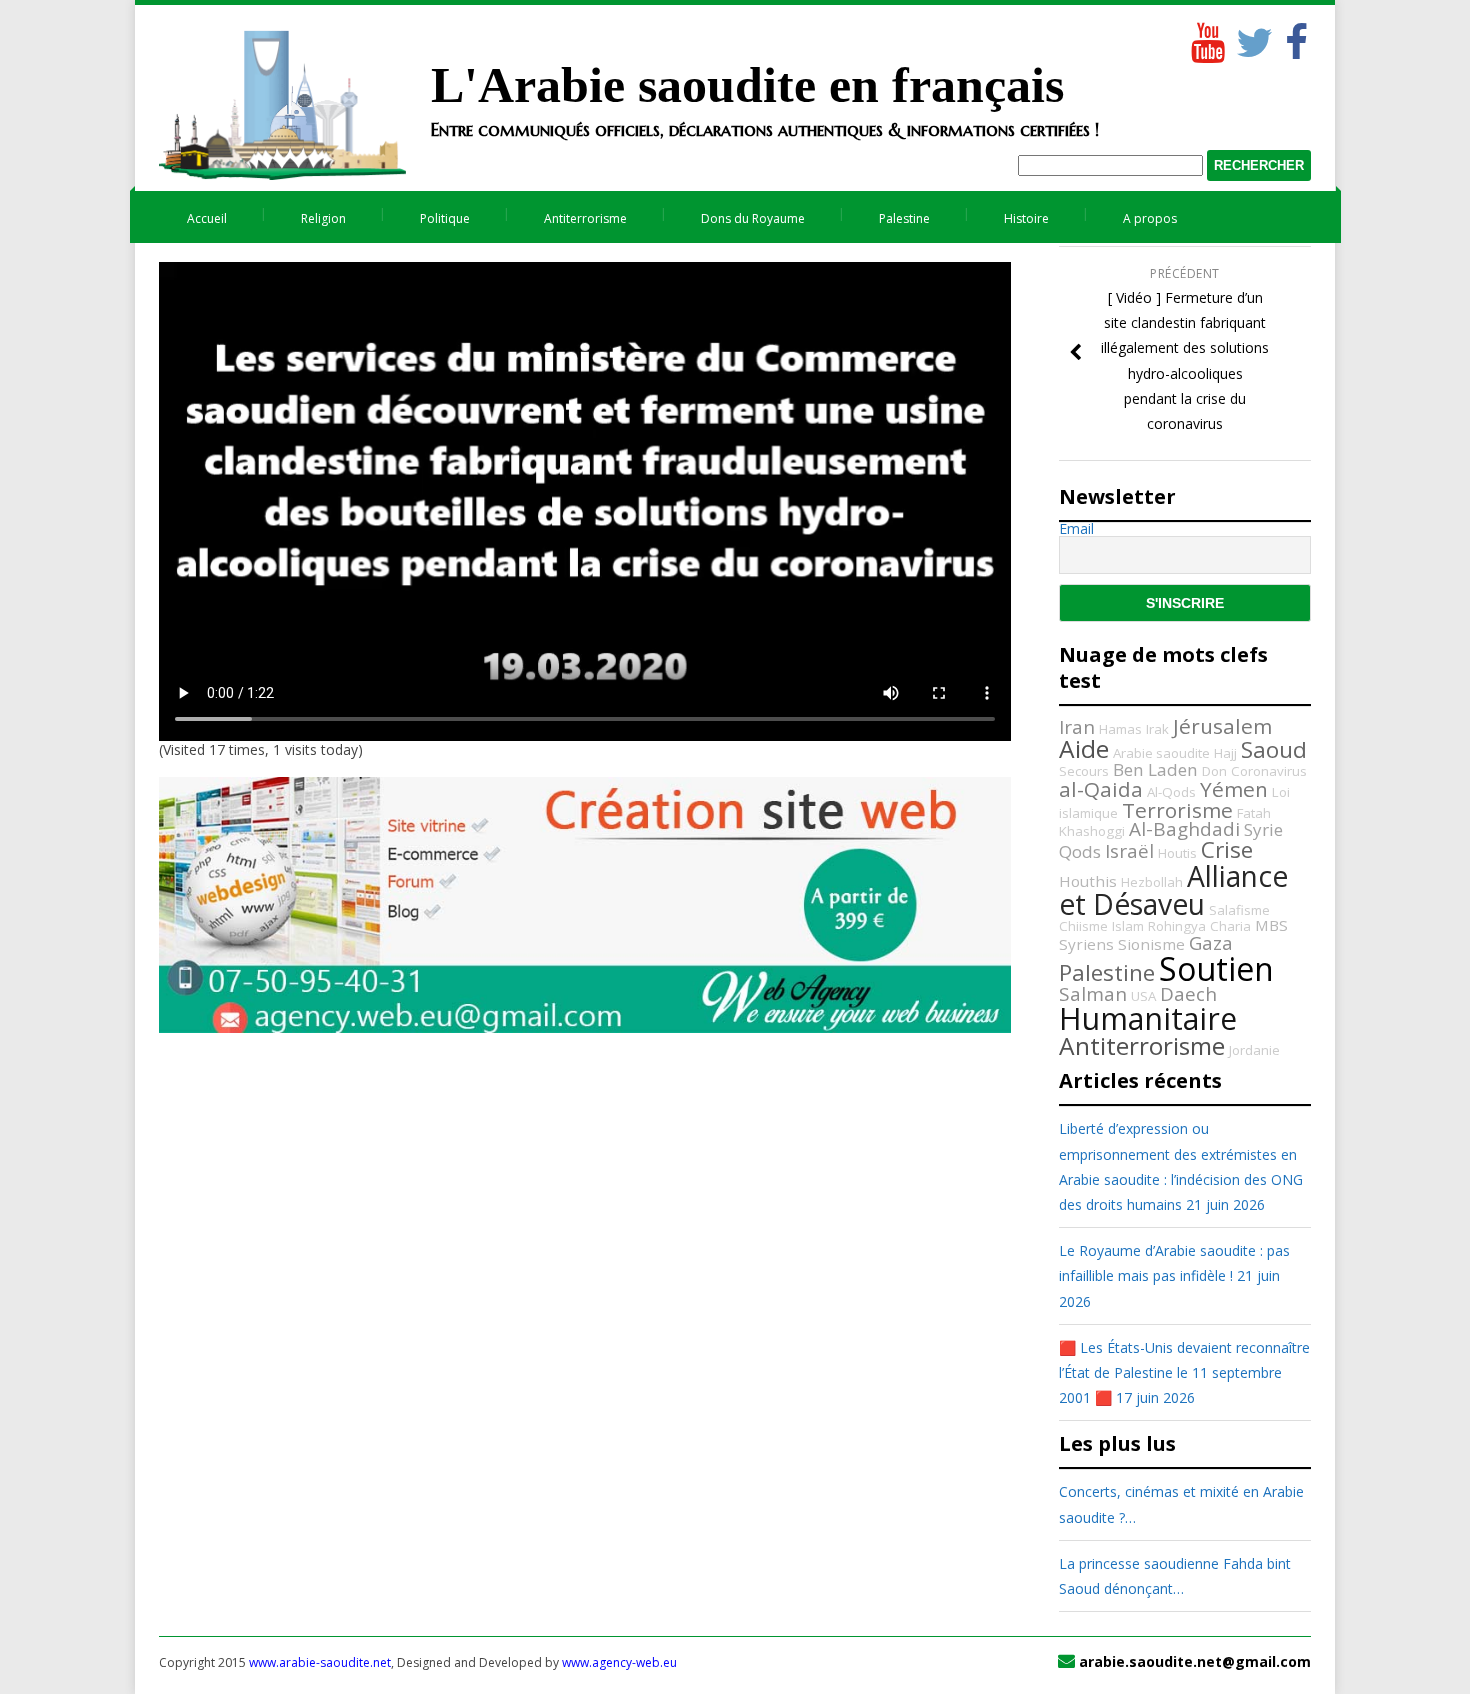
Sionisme (1151, 944)
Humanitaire (1148, 1018)
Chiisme (1083, 926)
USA (1143, 996)
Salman (1093, 994)
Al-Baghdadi (1184, 829)
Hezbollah (1152, 882)
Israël (1129, 851)
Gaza (1211, 943)
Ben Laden (1155, 769)
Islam (1128, 926)
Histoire (1026, 218)
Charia (1230, 926)
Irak (1157, 729)
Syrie (1263, 829)
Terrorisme (1177, 810)
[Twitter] (1251, 38)
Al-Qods (1171, 792)
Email (1076, 529)
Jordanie (1254, 1050)
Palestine (904, 218)
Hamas (1120, 729)
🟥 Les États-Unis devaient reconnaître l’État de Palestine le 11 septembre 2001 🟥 (1184, 1372)
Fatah (1254, 813)
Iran (1077, 727)
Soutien (1216, 968)
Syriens (1086, 944)
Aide (1084, 748)
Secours (1084, 771)
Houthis (1088, 881)
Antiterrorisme (585, 218)
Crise (1227, 849)
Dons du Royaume (753, 218)
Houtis (1177, 853)
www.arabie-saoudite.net (320, 1662)
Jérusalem (1222, 726)
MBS (1271, 925)
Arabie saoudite (1161, 753)
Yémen (1234, 789)
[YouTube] (1206, 38)
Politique (445, 218)
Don (1214, 771)
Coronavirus (1269, 771)
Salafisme (1239, 910)
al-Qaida (1101, 789)
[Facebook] (1296, 38)
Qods (1080, 851)
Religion (323, 218)
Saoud (1274, 749)
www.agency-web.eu (619, 1662)
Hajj (1225, 753)
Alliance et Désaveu (1173, 890)
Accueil (207, 218)
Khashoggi (1092, 831)
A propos (1150, 218)
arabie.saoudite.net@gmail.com (1195, 1661)
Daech (1188, 994)
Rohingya (1177, 926)
